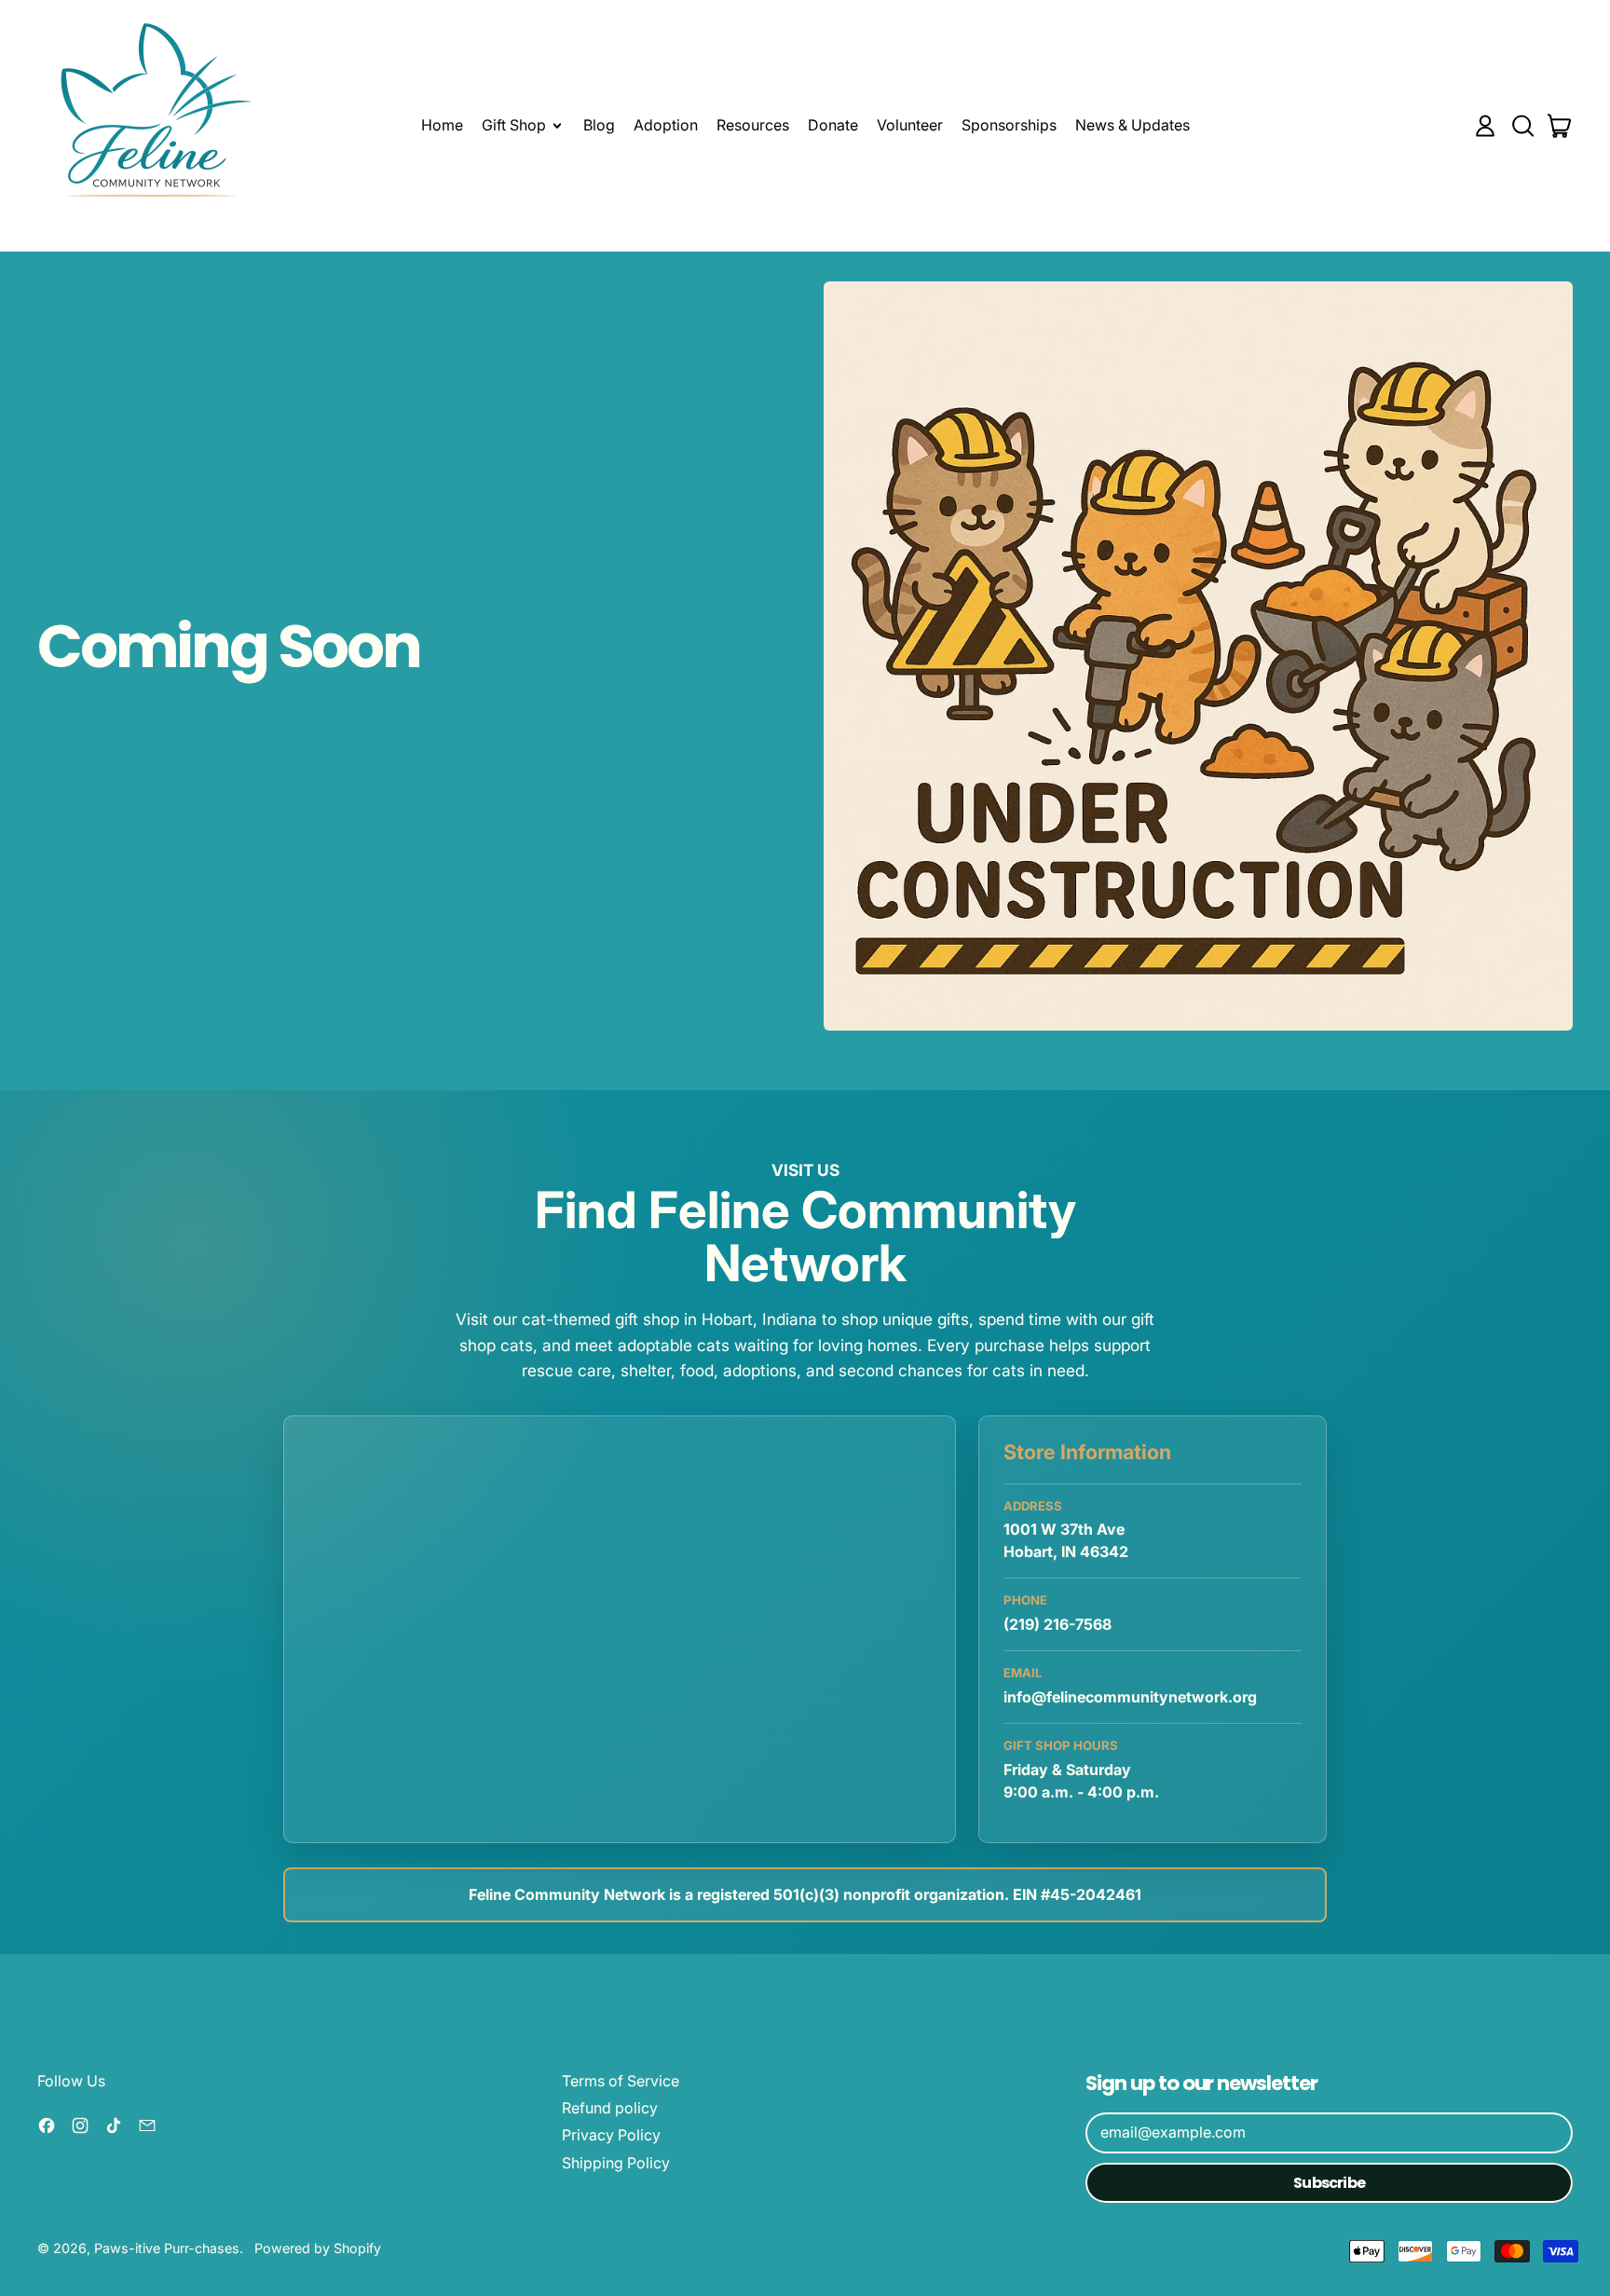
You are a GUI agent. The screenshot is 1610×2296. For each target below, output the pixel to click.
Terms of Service (621, 2081)
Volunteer (910, 125)
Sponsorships (1009, 125)
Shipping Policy (616, 2163)
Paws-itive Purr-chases (167, 2248)
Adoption (666, 125)
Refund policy (610, 2108)
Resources (753, 125)
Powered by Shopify (318, 2248)
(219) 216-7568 (1057, 1624)
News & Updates (1132, 125)
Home (442, 125)
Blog (599, 125)
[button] (1522, 126)
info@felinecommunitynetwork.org (1130, 1697)
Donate (833, 125)
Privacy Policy (611, 2135)
